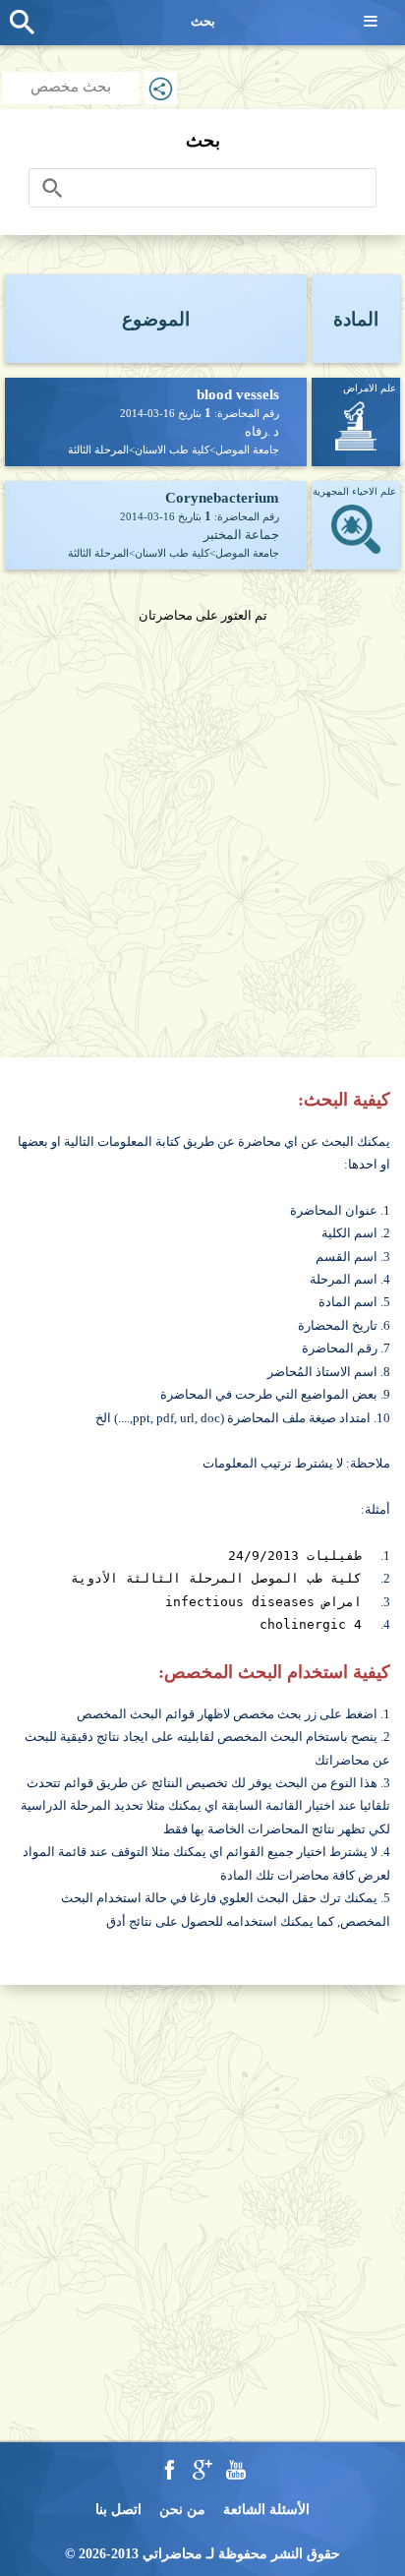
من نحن (182, 2510)
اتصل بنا (118, 2510)
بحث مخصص (71, 87)
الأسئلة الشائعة (266, 2510)
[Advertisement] (202, 830)
